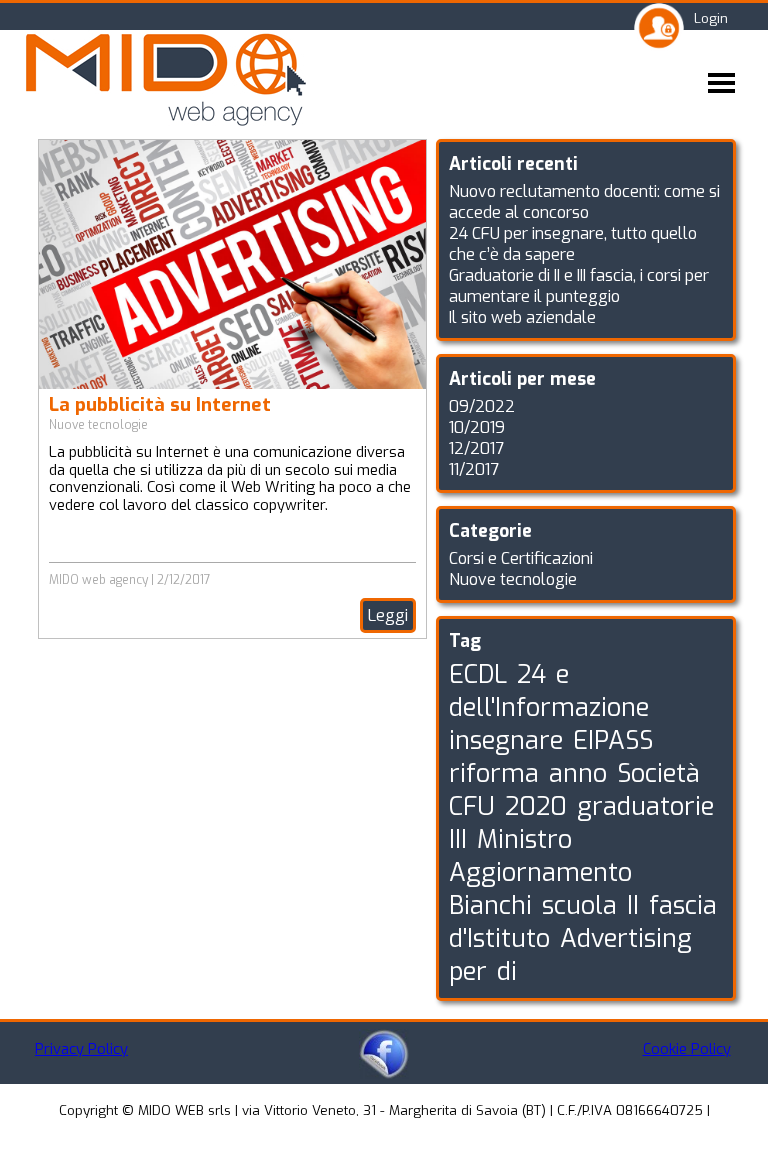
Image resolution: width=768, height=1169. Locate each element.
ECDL (478, 674)
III (458, 839)
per (468, 971)
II (633, 905)
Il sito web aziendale (522, 317)
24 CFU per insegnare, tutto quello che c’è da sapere (573, 244)
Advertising (626, 938)
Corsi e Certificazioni (521, 558)
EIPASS (613, 740)
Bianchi (490, 905)
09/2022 (482, 406)
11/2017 (474, 469)
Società (658, 773)
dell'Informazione (549, 707)
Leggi (388, 615)
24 (531, 674)
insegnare (506, 740)
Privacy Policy (81, 1049)
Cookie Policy (687, 1049)
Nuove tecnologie (98, 425)
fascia (683, 905)
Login (711, 18)
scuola (579, 905)
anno (578, 773)
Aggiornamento (540, 872)
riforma (494, 773)
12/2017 (476, 448)
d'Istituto (499, 938)
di (507, 971)
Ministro (524, 839)
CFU (472, 806)
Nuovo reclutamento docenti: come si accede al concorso (584, 202)
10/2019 (477, 427)
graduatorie (645, 806)
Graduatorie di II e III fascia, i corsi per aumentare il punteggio (579, 286)
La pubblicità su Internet (160, 404)
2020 (536, 806)
